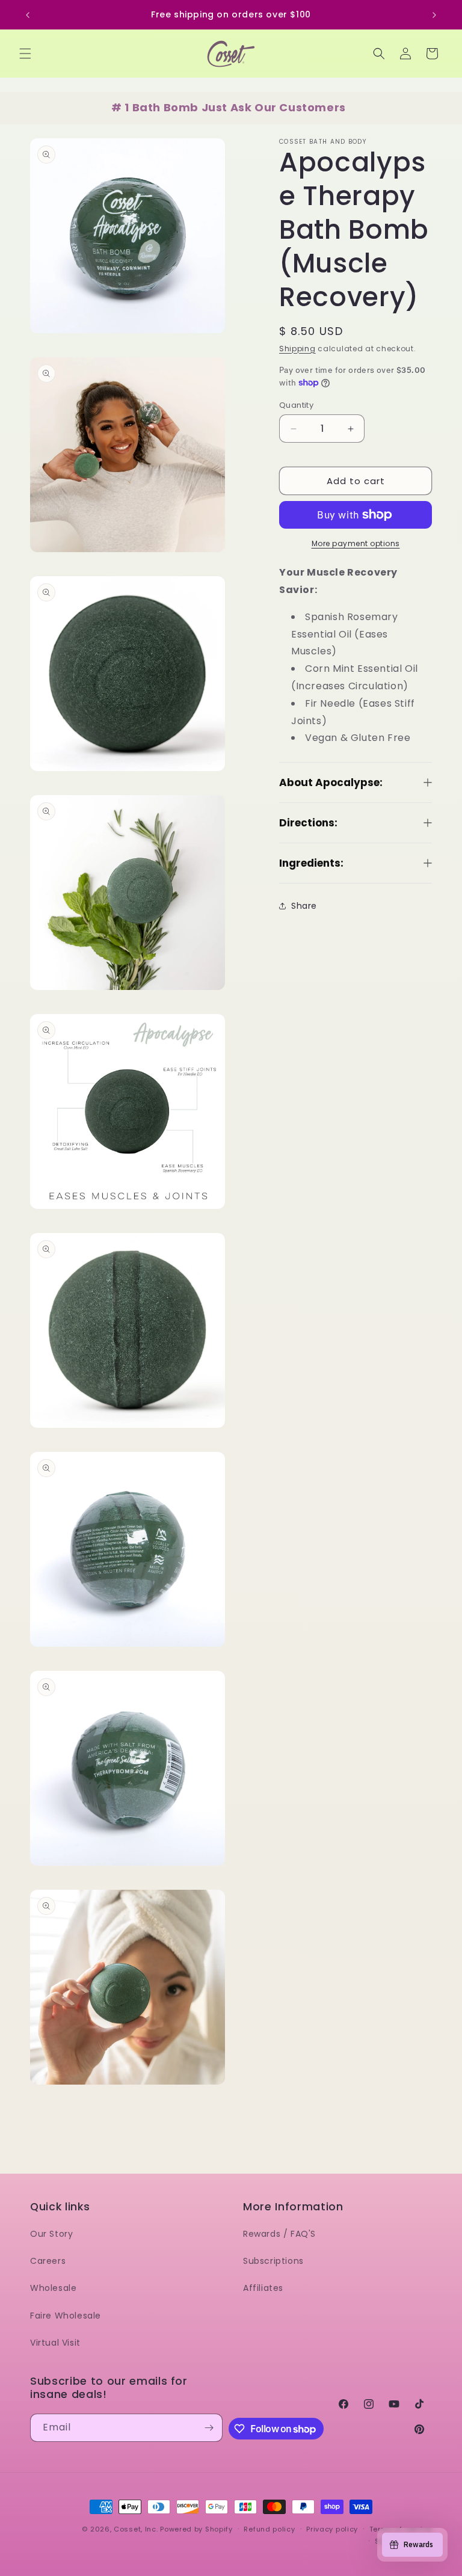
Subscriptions (273, 2261)
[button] (25, 54)
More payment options (356, 543)
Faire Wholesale (66, 2316)
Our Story (51, 2234)
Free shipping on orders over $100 (231, 14)
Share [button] (304, 906)
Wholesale (53, 2288)
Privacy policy (332, 2529)
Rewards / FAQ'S (279, 2234)
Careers (48, 2261)
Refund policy (269, 2529)
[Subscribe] (209, 2428)
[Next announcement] (434, 15)
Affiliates (263, 2288)
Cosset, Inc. (136, 2529)
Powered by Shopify (196, 2529)
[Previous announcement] (28, 15)
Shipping (297, 349)
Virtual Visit (55, 2343)
